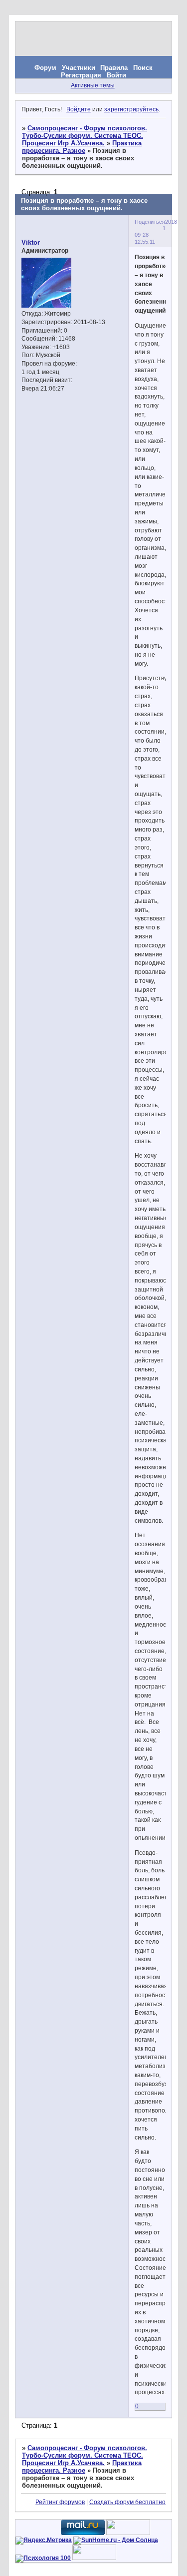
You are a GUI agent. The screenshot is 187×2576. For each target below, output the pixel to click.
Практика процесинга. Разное (82, 147)
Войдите (79, 109)
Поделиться (150, 222)
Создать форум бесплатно (127, 2502)
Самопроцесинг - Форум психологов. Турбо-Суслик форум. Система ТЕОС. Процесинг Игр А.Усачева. (85, 136)
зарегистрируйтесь (131, 109)
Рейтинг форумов (60, 2502)
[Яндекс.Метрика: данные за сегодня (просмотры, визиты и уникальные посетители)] (44, 2541)
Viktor (31, 242)
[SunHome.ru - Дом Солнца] (116, 2540)
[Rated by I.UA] (128, 2533)
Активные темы (93, 85)
